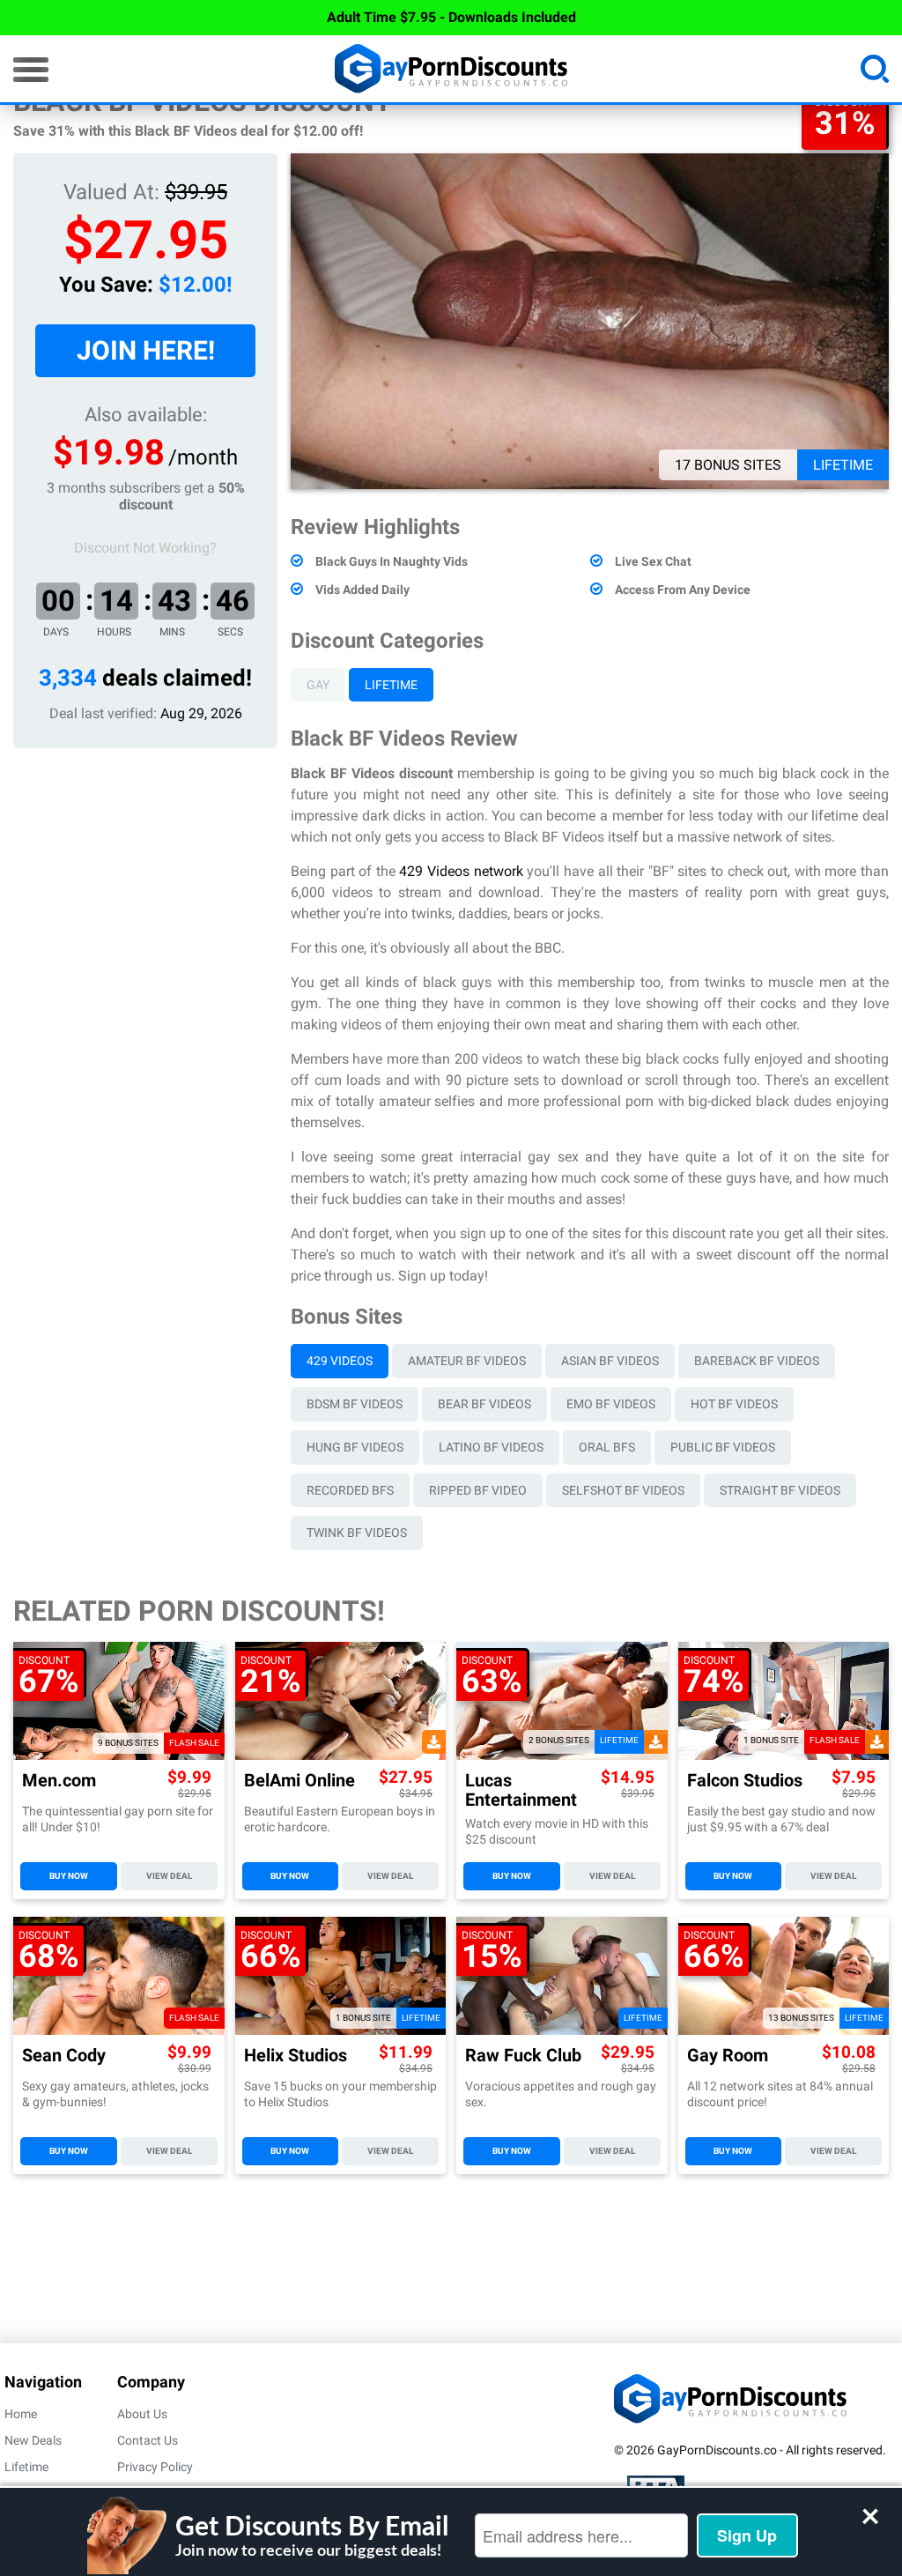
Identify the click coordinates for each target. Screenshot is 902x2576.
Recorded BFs (350, 1490)
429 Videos (340, 1361)
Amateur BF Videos (467, 1361)
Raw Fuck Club (523, 2056)
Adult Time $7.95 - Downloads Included (451, 17)
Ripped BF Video (478, 1490)
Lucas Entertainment (521, 1790)
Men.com (59, 1781)
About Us (142, 2414)
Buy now (69, 1876)
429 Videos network (461, 871)
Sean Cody (64, 2056)
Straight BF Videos (780, 1490)
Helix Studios (296, 2056)
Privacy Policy (155, 2467)
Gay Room (728, 2056)
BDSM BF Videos (355, 1404)
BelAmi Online (299, 1781)
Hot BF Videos (734, 1404)
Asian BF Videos (610, 1361)
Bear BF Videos (484, 1404)
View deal (169, 1876)
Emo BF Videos (611, 1404)
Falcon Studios (745, 1781)
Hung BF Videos (355, 1447)
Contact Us (148, 2440)
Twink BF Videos (357, 1533)
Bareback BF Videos (757, 1361)
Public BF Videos (723, 1447)
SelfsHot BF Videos (623, 1490)
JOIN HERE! (146, 350)
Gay (318, 685)
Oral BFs (607, 1447)
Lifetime (391, 685)
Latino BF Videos (491, 1447)
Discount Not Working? (145, 548)
